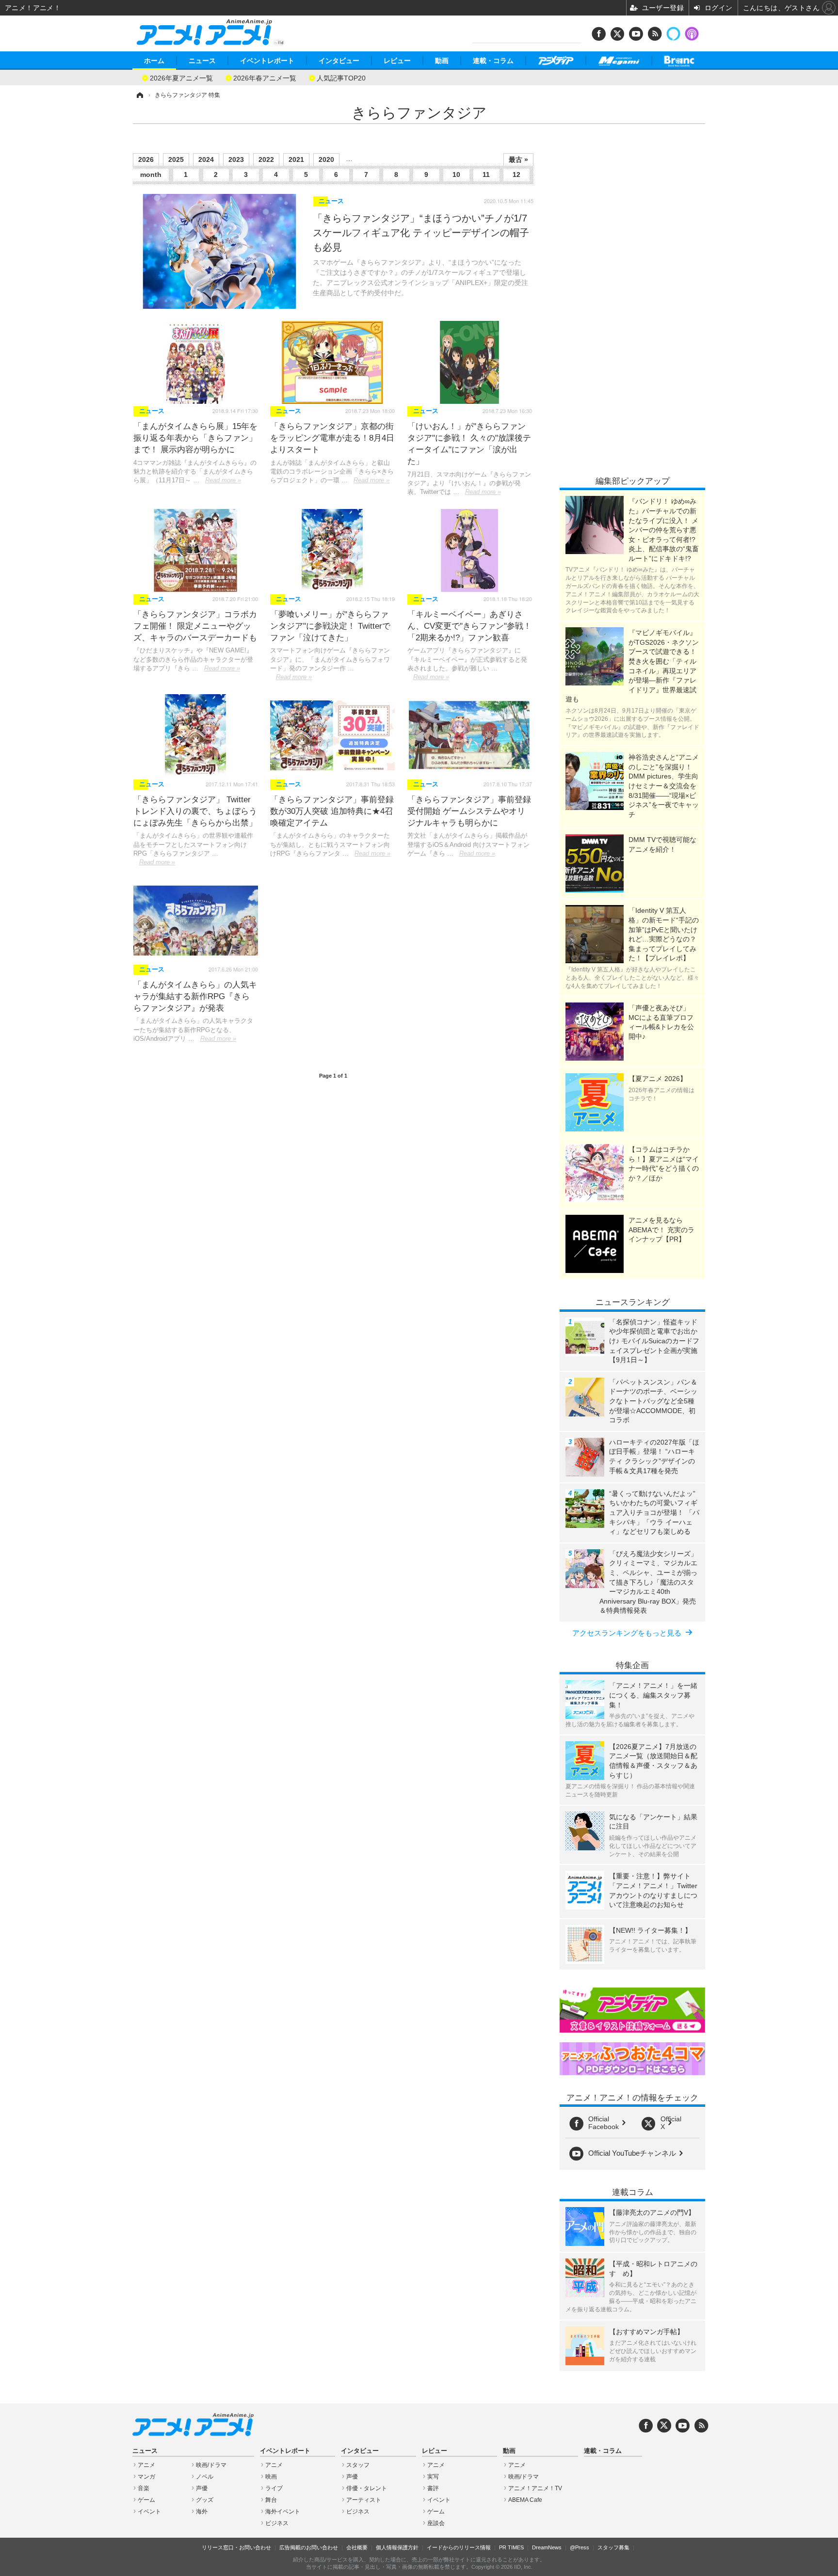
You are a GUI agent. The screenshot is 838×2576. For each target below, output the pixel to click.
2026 (146, 159)
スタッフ (358, 2465)
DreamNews (547, 2547)
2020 (326, 159)
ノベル (205, 2477)
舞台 (271, 2500)
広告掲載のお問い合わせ (309, 2547)
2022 (266, 159)
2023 (236, 159)
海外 (202, 2512)
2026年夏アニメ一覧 (181, 77)
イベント (149, 2512)
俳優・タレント (367, 2488)
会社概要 (357, 2547)
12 (516, 175)
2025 (176, 159)
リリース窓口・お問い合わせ (236, 2547)
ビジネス (277, 2523)
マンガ (146, 2477)
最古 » (518, 159)
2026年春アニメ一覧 (265, 77)
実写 (433, 2477)
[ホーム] (139, 95)
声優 (202, 2488)
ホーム (154, 61)
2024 (206, 159)
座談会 (436, 2523)
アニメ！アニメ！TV (535, 2488)
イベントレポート (267, 61)
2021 (296, 159)
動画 (442, 61)
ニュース (202, 61)
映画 (271, 2477)
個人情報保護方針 (397, 2547)
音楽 (144, 2488)
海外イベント (283, 2512)
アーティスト (364, 2500)
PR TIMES (511, 2547)
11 (486, 175)
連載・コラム (493, 61)
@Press (580, 2547)
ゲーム (146, 2500)
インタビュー (339, 61)
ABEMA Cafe (525, 2500)
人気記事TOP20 (341, 77)
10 (456, 175)
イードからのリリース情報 (459, 2547)
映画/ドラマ (211, 2465)
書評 (433, 2488)
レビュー (397, 61)
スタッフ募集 (613, 2547)
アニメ (146, 2465)
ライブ (274, 2488)
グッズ (205, 2500)
